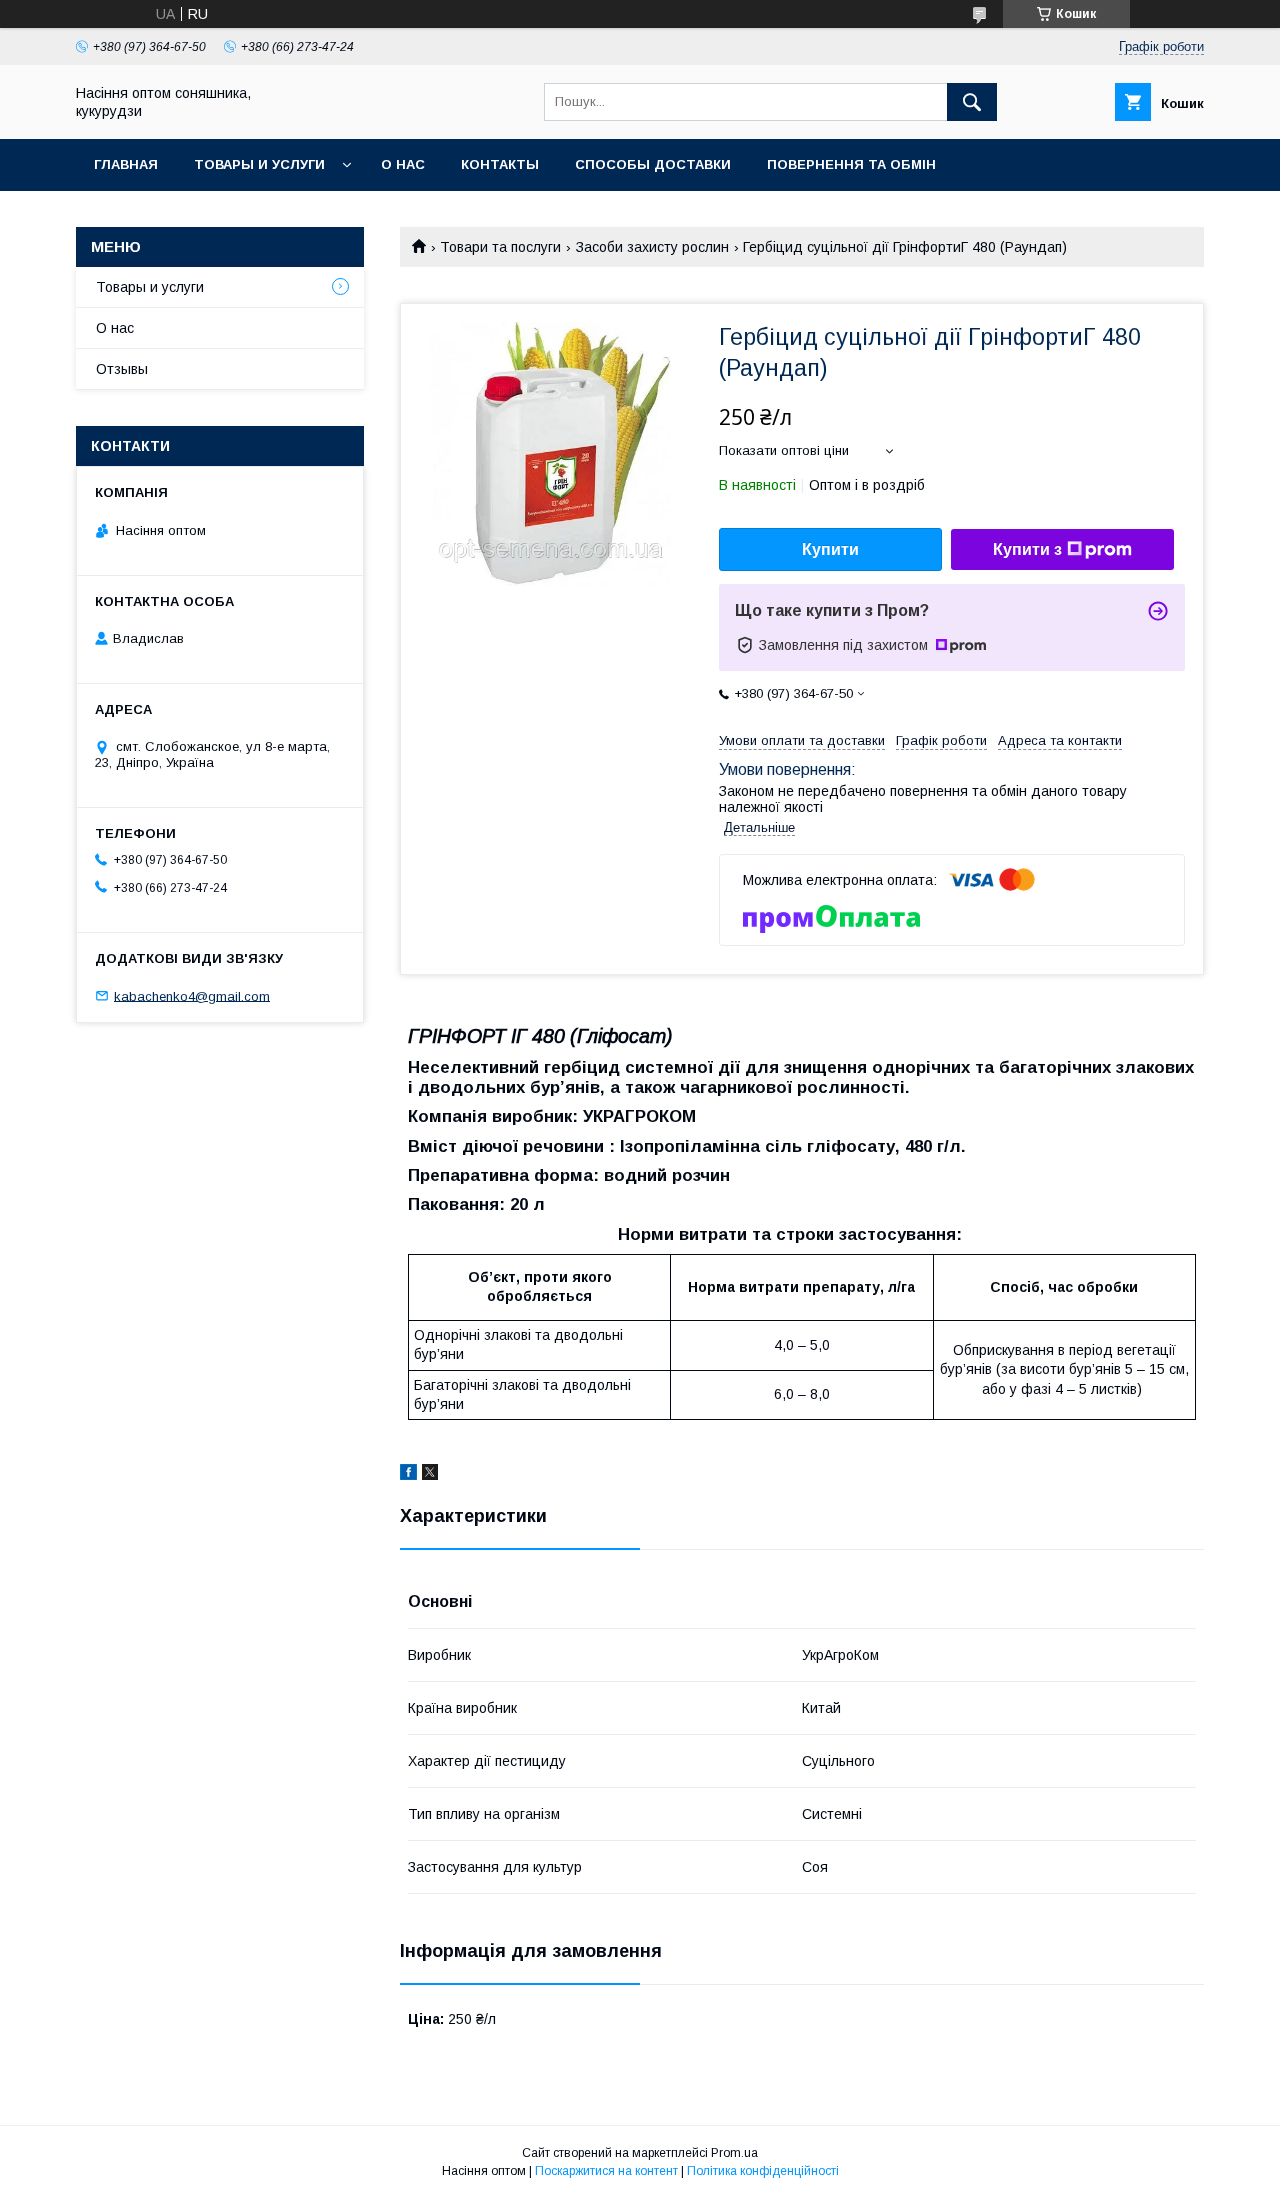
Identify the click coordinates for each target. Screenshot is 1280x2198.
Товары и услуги (259, 164)
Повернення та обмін (851, 164)
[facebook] (408, 1475)
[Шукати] (972, 102)
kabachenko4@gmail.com (192, 995)
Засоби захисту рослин (652, 247)
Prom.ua (734, 2153)
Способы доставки (653, 164)
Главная (126, 164)
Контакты (500, 164)
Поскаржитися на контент (606, 2171)
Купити (830, 549)
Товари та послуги (500, 247)
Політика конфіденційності (763, 2171)
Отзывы (122, 369)
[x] (430, 1475)
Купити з (1027, 549)
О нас (403, 164)
